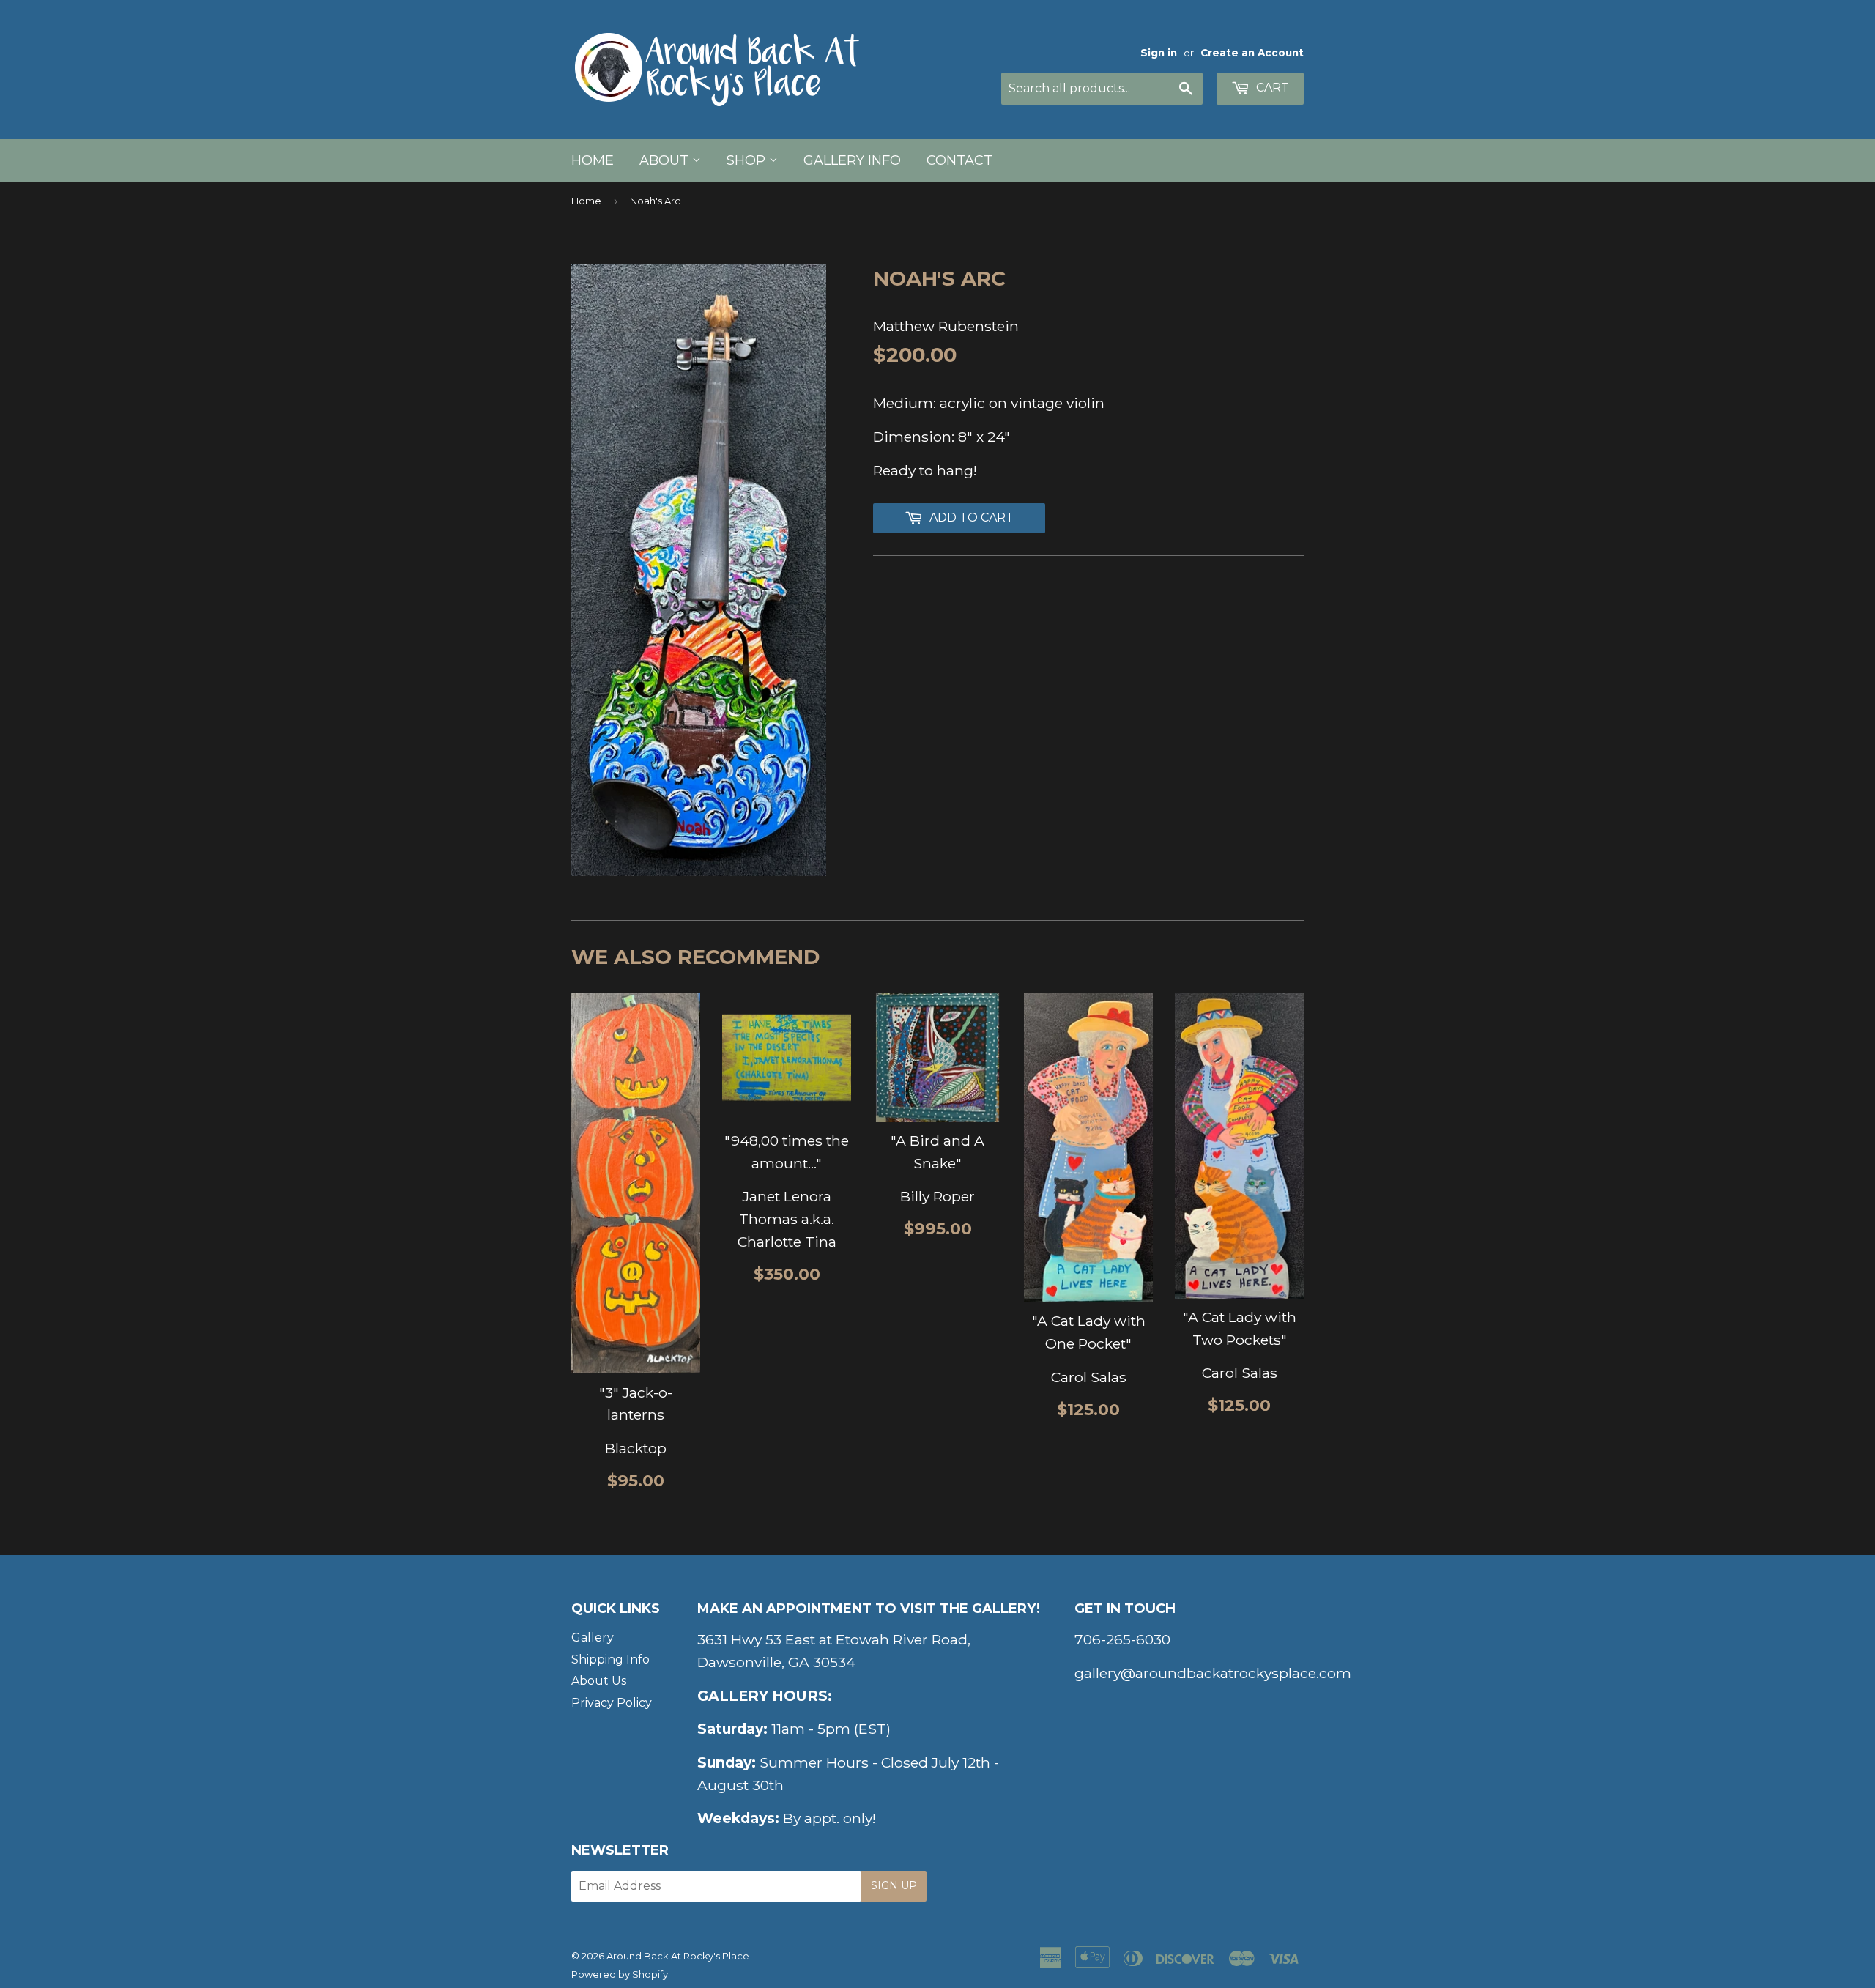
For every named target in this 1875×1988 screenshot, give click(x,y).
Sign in (1159, 53)
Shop (748, 160)
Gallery (593, 1637)
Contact (959, 160)
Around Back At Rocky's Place (678, 1956)
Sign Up (894, 1885)
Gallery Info (852, 160)
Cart (1271, 88)
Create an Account (1252, 53)
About (666, 160)
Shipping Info (610, 1659)
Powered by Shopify (620, 1974)
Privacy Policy (612, 1703)
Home (593, 160)
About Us (599, 1681)
